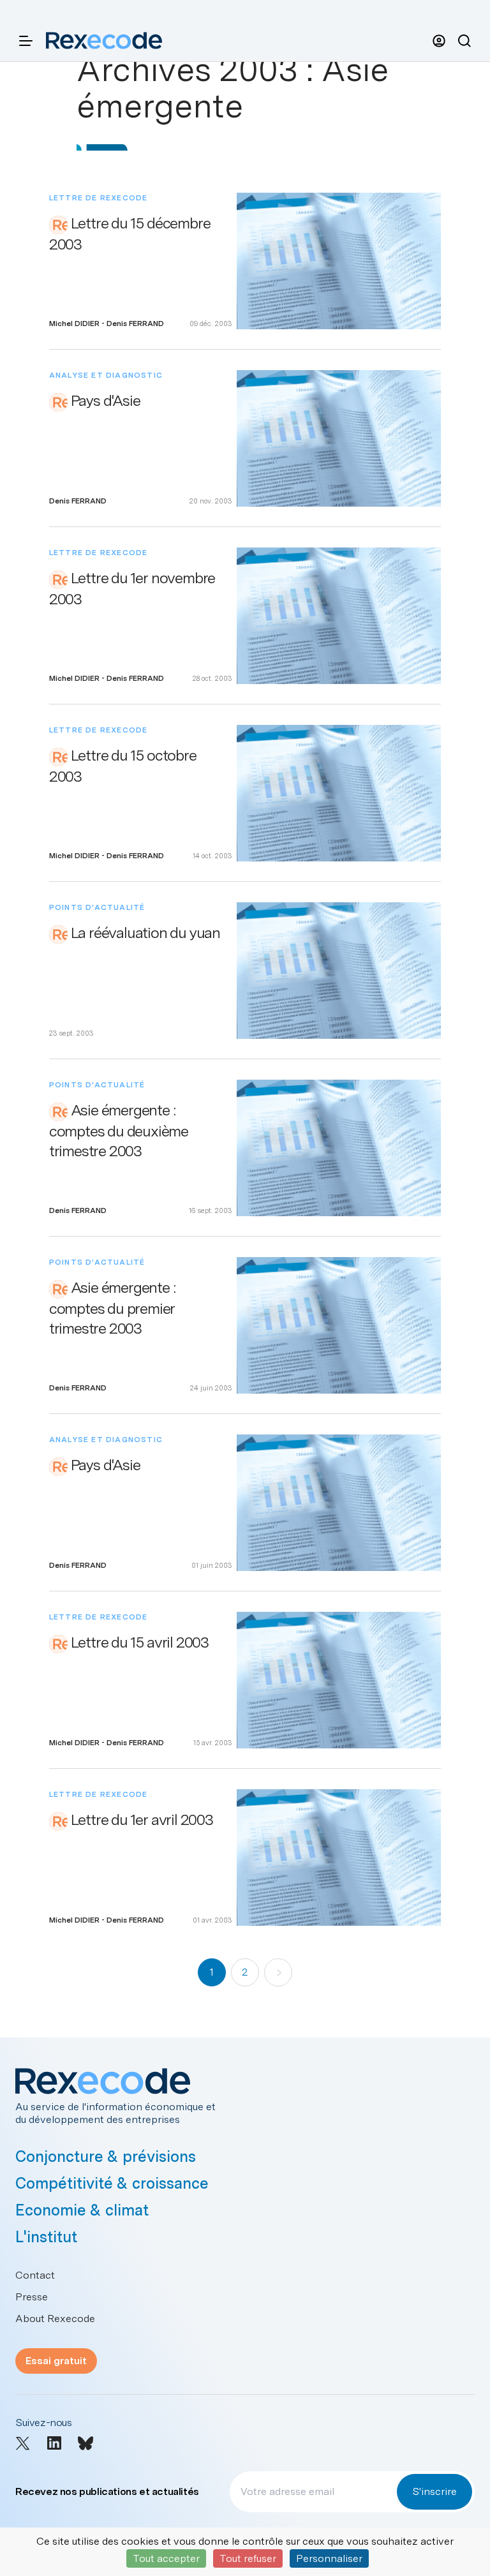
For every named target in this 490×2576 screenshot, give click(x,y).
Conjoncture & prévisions (106, 2156)
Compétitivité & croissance (112, 2183)
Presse (32, 2297)
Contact (35, 2275)
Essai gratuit (56, 2361)
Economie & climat (82, 2210)
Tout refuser (248, 2558)
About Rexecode (55, 2319)
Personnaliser (329, 2558)
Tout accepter (166, 2558)
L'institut (46, 2237)
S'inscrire (434, 2491)
